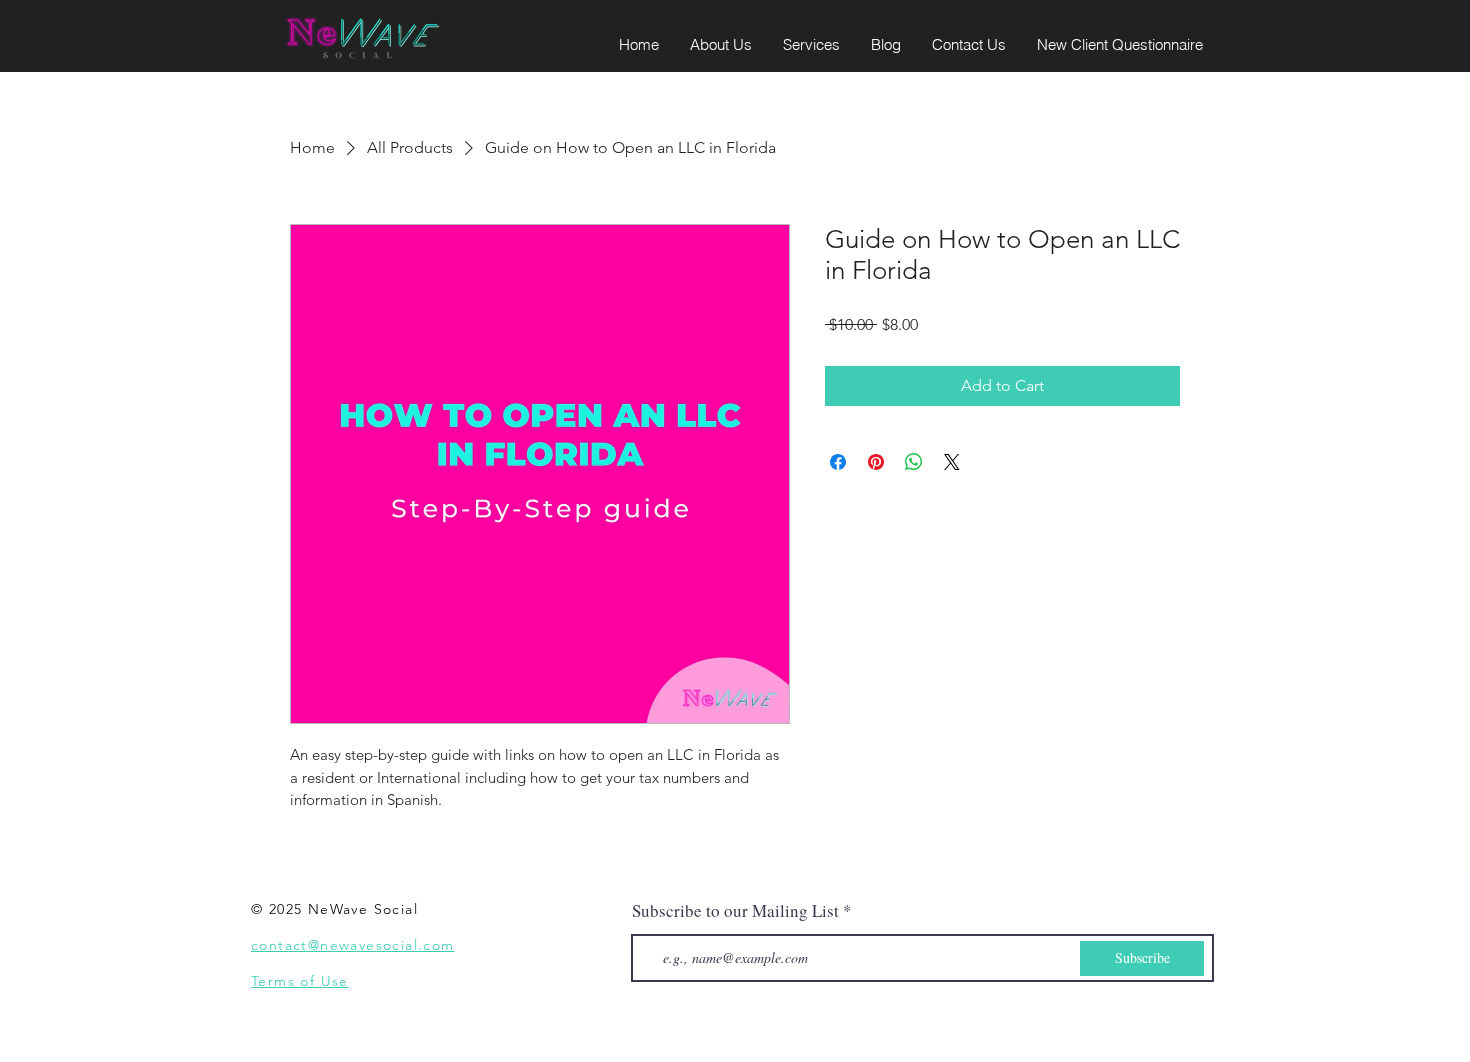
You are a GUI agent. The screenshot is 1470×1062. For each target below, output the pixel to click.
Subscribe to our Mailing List (735, 910)
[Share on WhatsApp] (914, 462)
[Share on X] (952, 462)
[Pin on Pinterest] (876, 462)
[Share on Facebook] (838, 462)
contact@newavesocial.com (353, 945)
